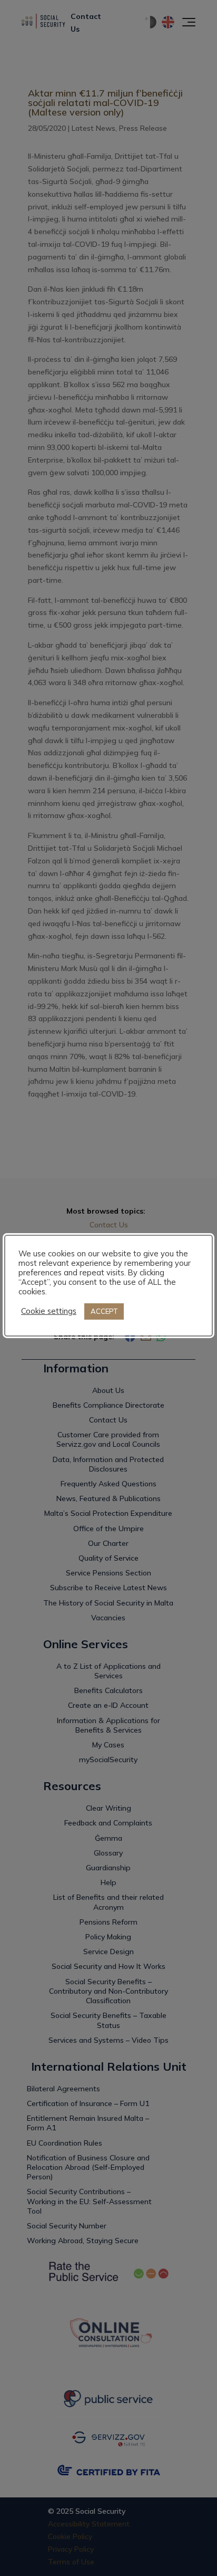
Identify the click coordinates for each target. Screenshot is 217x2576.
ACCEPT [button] (104, 1311)
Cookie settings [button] (49, 1311)
